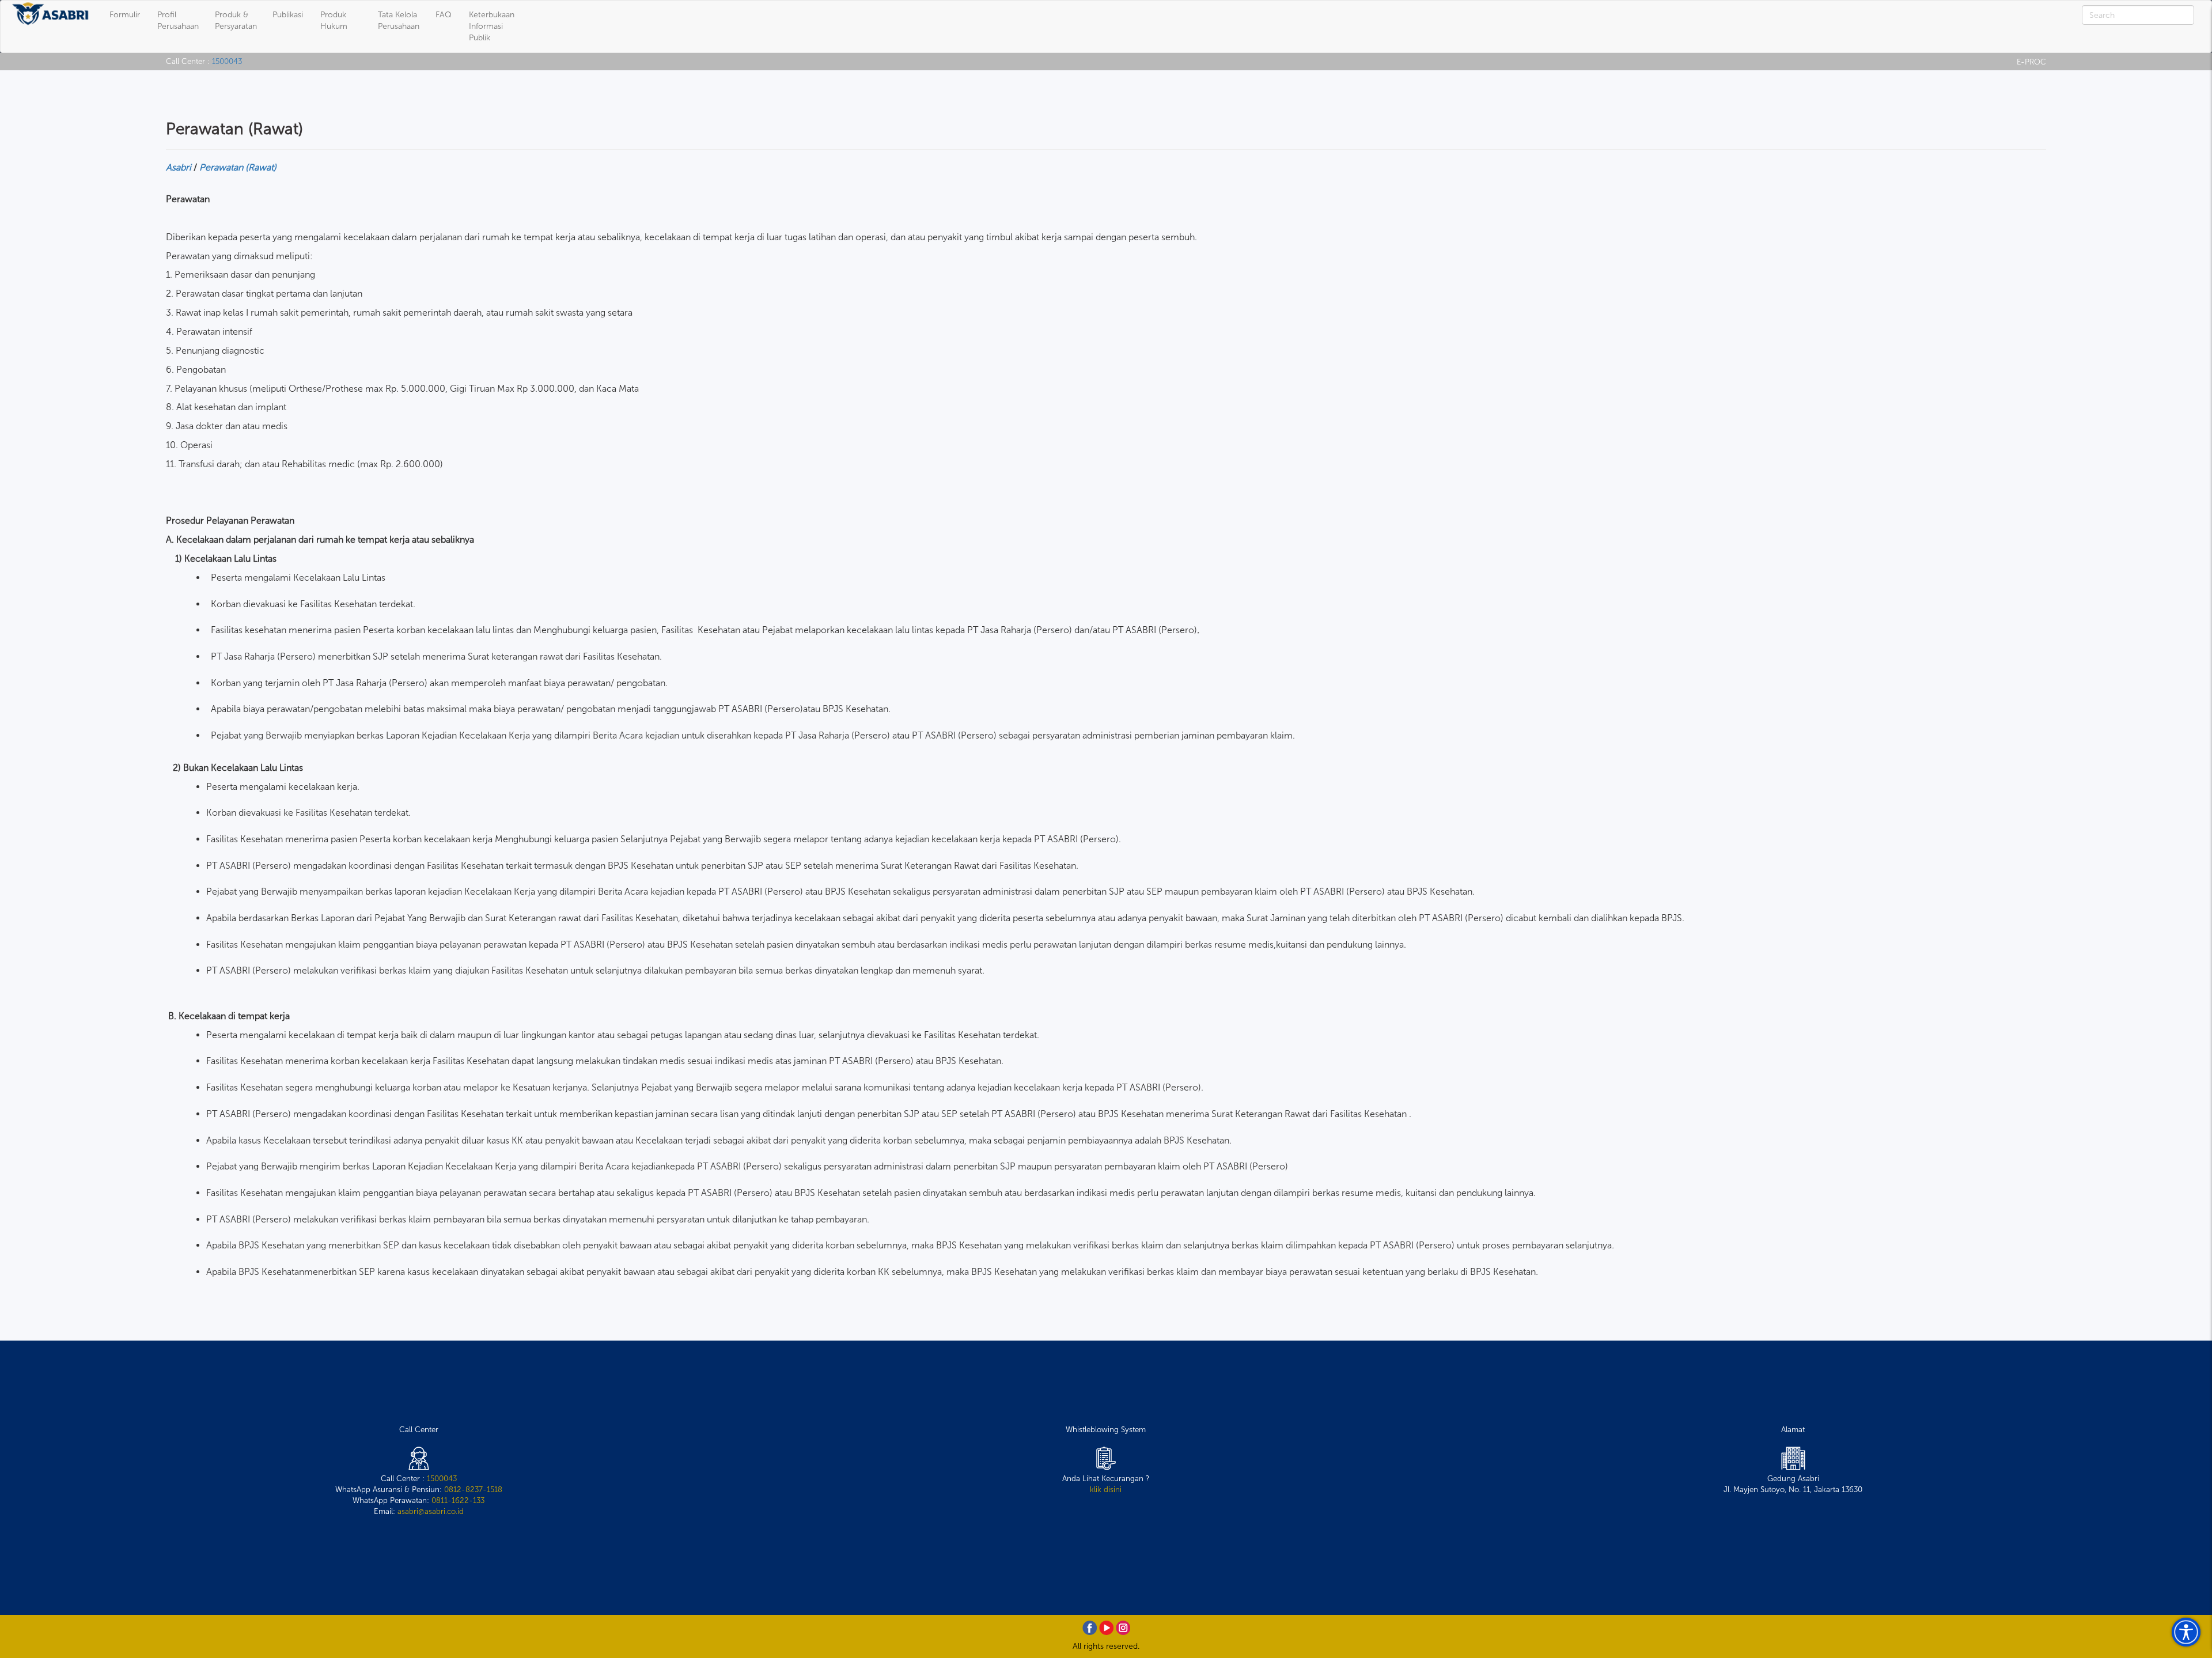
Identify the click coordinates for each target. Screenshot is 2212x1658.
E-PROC (2031, 62)
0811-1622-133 (458, 1500)
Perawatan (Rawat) (238, 167)
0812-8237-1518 (473, 1489)
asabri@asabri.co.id (431, 1511)
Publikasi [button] (288, 15)
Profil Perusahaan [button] (178, 20)
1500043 (227, 61)
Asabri (179, 167)
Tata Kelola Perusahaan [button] (399, 20)
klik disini (1106, 1489)
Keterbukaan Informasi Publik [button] (492, 26)
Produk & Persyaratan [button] (236, 20)
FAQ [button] (444, 15)
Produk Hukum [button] (334, 20)
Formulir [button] (125, 15)
